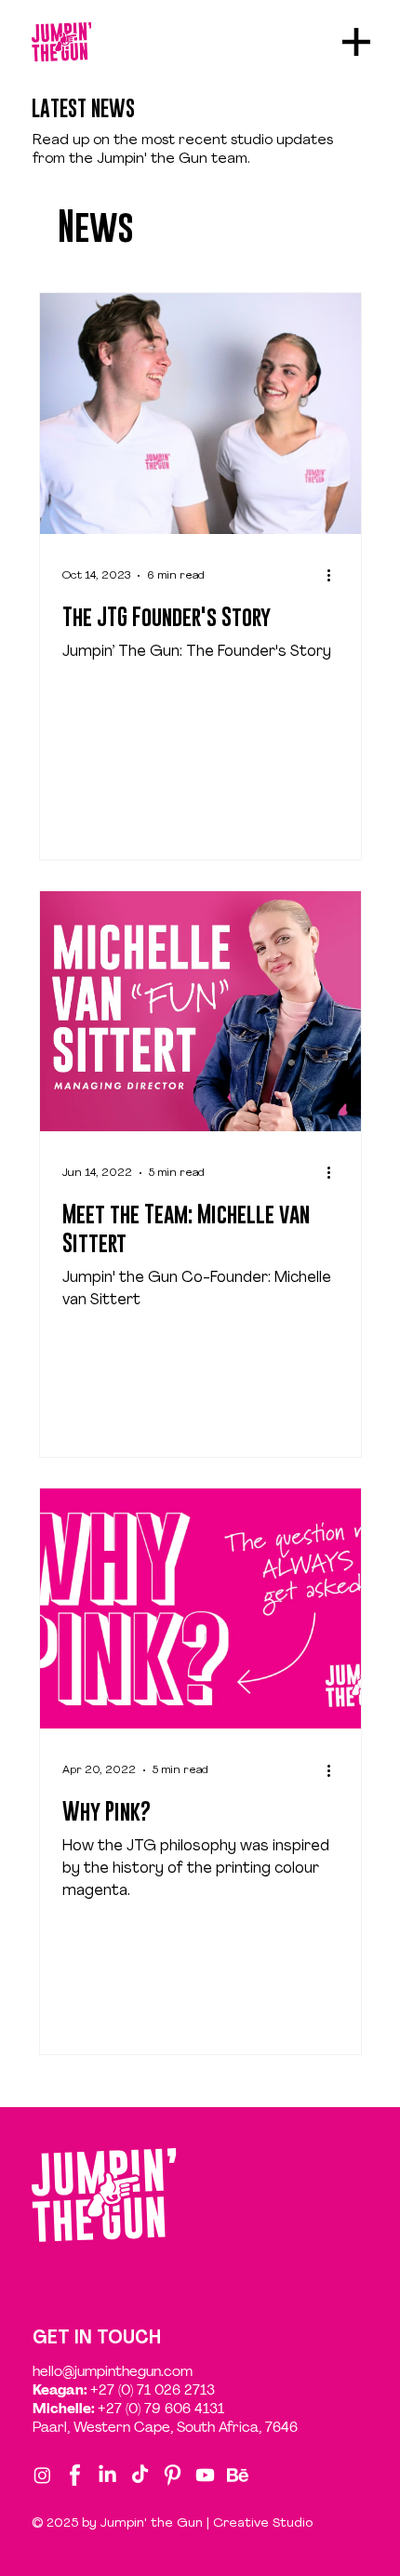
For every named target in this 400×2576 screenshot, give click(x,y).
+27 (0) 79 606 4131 (161, 2409)
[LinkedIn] (107, 2475)
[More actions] (336, 576)
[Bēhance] (238, 2475)
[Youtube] (205, 2475)
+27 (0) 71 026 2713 (153, 2390)
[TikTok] (140, 2475)
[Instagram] (42, 2475)
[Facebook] (75, 2475)
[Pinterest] (173, 2475)
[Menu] (357, 42)
